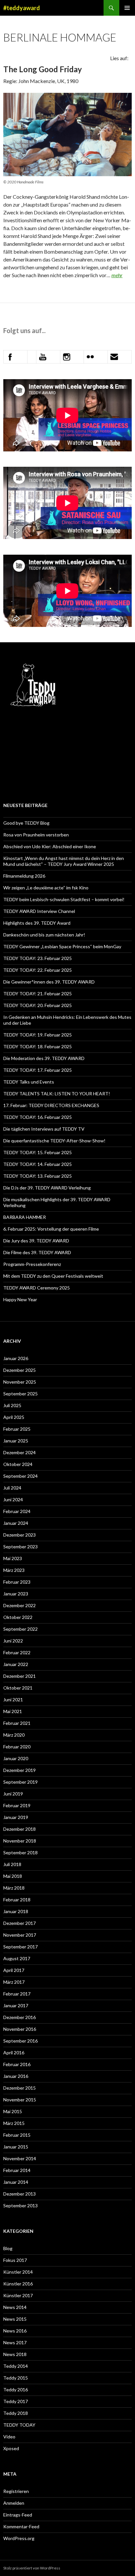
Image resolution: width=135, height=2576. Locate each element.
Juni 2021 (13, 1700)
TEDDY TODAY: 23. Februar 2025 (38, 958)
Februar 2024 (17, 1511)
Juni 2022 (13, 1641)
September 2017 (20, 1947)
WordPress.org (19, 2538)
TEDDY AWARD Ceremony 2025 (37, 1288)
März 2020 (14, 1735)
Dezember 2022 (19, 1605)
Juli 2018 (12, 1864)
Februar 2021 (17, 1723)
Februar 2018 (17, 1900)
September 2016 (20, 2041)
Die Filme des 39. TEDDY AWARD (37, 1252)
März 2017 (14, 1982)
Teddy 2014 (16, 2366)
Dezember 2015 (19, 2088)
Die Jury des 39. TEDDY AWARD (36, 1241)
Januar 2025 (16, 1441)
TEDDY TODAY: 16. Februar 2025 (38, 1117)
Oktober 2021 (18, 1688)
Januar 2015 (16, 2147)
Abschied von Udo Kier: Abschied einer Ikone (50, 846)
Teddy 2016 (16, 2390)
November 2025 (20, 1382)
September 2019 (20, 1782)
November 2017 (20, 1935)
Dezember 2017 (19, 1923)
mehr (117, 275)
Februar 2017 (17, 1994)
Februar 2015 (17, 2135)
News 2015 (15, 2319)
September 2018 (20, 1852)
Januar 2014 (16, 2182)
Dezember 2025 (19, 1370)
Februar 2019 (17, 1805)
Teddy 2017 (16, 2401)
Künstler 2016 (18, 2284)
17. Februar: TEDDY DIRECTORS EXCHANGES (52, 1105)
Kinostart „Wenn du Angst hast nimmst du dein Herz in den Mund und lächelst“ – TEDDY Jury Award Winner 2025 (64, 861)
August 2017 (17, 1958)
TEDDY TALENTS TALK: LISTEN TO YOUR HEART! (57, 1094)
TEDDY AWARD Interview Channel (39, 911)
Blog (8, 2248)
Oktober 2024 (18, 1464)
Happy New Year (20, 1299)
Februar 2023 (17, 1582)
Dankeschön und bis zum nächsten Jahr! (44, 935)
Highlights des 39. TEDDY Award (37, 923)
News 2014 (15, 2307)
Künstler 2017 (18, 2295)
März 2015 (14, 2123)
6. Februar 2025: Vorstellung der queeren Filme (51, 1229)
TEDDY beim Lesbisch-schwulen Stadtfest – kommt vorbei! (64, 899)
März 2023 (14, 1570)
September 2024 (20, 1476)
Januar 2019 (16, 1817)
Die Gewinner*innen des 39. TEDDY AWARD (49, 982)
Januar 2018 (16, 1911)
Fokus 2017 (15, 2260)
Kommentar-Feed (21, 2526)
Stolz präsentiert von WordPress (32, 2568)
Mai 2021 (13, 1711)
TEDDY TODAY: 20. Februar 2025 (38, 1005)
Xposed (11, 2448)
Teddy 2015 (16, 2378)
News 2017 (15, 2342)
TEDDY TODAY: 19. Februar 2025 (38, 1035)
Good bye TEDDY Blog (26, 823)
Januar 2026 (16, 1358)
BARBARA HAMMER (25, 1217)
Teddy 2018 (16, 2413)
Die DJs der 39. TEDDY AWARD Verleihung (47, 1188)
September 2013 (20, 2206)
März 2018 (14, 1888)
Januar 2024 (16, 1523)
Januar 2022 (16, 1664)
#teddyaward (22, 8)
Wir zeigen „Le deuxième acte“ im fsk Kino (46, 888)
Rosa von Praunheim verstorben (36, 835)
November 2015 (20, 2100)
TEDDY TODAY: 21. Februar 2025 (38, 993)
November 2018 (20, 1841)
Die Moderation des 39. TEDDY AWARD (44, 1058)
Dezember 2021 (19, 1676)
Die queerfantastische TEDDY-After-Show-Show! (54, 1141)
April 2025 (14, 1417)
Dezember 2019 (19, 1770)
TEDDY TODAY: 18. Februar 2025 (38, 1046)
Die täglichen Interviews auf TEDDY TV (44, 1129)
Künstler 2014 (18, 2272)
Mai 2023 (13, 1558)
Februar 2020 (17, 1747)
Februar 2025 (17, 1429)
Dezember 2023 (19, 1535)
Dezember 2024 (19, 1452)
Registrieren (16, 2491)
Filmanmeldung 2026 (24, 876)
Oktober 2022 (18, 1617)
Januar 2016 (16, 2076)
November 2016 (20, 2029)
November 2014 (20, 2158)
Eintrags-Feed (18, 2515)
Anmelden (14, 2503)
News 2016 (15, 2331)
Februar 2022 (17, 1652)
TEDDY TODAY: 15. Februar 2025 (38, 1152)
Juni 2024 (13, 1499)
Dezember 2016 (19, 2017)
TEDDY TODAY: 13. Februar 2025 (38, 1176)
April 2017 (14, 1970)
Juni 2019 (13, 1794)
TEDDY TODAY (19, 2425)
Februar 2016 (17, 2064)
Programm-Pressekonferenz (32, 1264)
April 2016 (14, 2053)
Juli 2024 (12, 1488)
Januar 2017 (16, 2005)
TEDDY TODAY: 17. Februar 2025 (38, 1070)
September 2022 (20, 1629)
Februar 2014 (17, 2170)
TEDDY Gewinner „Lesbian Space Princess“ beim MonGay (62, 946)
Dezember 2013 (19, 2194)
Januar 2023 (16, 1594)
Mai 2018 (13, 1876)
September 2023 (20, 1547)
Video (9, 2437)
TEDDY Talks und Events (29, 1082)
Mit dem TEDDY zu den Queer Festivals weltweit (53, 1276)
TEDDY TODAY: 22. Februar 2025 (38, 970)
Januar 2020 (16, 1758)
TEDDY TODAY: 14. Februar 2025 (38, 1164)
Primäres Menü (127, 8)
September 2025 (20, 1394)
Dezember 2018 (19, 1829)
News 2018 (15, 2354)
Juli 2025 (12, 1405)
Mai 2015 (13, 2111)
